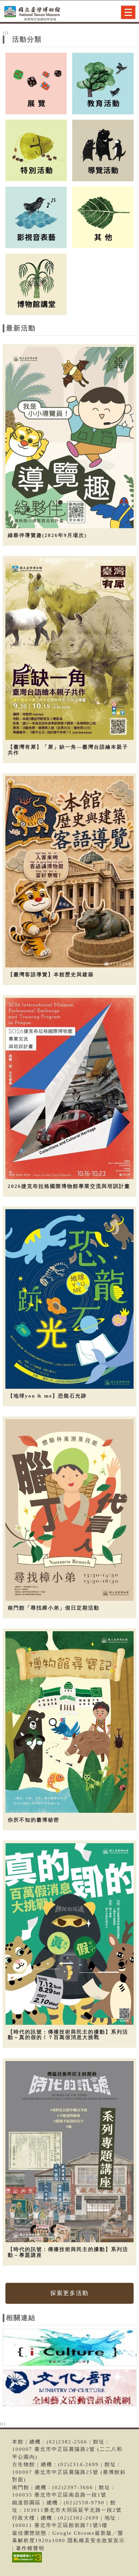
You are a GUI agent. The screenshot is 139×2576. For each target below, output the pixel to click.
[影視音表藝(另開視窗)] (36, 217)
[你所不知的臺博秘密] (69, 1722)
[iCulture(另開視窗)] (70, 2348)
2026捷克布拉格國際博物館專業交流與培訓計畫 (69, 1186)
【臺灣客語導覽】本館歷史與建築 (51, 975)
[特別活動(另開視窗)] (36, 150)
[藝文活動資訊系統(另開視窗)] (70, 2389)
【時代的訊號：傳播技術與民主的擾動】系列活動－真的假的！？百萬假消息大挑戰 (68, 2035)
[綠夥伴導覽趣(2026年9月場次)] (69, 438)
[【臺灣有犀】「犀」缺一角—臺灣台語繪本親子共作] (69, 649)
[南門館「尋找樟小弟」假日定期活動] (69, 1510)
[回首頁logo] (39, 13)
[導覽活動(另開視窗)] (103, 150)
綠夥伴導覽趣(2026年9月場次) (47, 535)
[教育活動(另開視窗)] (103, 83)
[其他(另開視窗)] (103, 217)
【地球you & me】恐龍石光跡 (47, 1396)
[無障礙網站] (26, 2562)
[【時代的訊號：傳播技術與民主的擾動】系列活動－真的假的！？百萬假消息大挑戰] (69, 1934)
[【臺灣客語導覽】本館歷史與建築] (69, 872)
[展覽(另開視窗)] (36, 83)
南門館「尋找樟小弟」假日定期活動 (54, 1608)
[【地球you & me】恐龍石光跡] (69, 1299)
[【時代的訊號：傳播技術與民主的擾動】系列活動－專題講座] (69, 2152)
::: (6, 32)
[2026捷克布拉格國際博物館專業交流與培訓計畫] (69, 1088)
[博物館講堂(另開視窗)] (36, 284)
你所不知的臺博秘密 (34, 1820)
